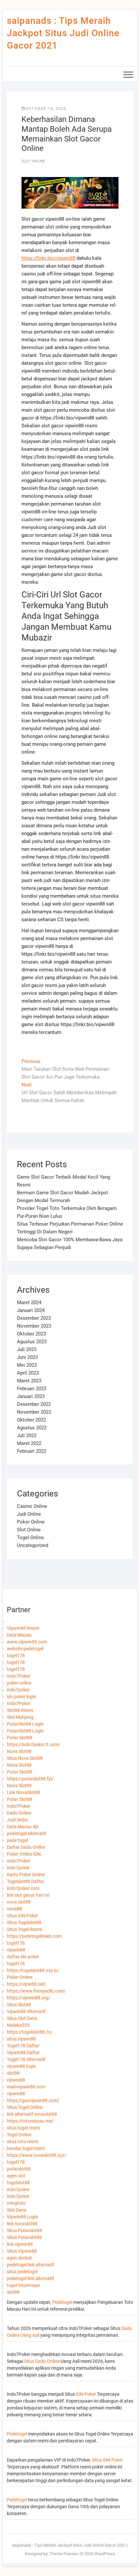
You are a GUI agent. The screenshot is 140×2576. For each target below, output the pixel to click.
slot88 (13, 2073)
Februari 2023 (32, 1389)
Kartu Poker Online (26, 1875)
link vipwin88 (20, 2244)
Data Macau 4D (22, 1827)
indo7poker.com (23, 1888)
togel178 (16, 1656)
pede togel (17, 1840)
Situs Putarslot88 (24, 2230)
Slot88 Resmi (20, 1710)
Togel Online (30, 1538)
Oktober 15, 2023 (46, 109)
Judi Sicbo (17, 1820)
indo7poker (18, 1690)
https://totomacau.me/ (30, 2121)
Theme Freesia (63, 2554)
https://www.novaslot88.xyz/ (37, 2155)
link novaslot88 (22, 2224)
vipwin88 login (21, 2066)
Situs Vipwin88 (22, 2251)
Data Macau (19, 1635)
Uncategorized (33, 1545)
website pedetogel (25, 1649)
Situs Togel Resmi (24, 1929)
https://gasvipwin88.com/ (33, 2100)
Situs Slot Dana (22, 2018)
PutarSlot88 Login (25, 1724)
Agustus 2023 (32, 1342)
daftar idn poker (23, 1957)
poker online (19, 1683)
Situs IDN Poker (22, 1916)
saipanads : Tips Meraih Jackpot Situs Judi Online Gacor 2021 (63, 33)
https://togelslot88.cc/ (30, 2032)
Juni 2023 (27, 1357)
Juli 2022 (27, 1435)
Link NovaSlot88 (23, 1792)
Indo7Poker (19, 1676)
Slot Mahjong (20, 1717)
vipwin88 (16, 1950)
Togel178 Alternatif (26, 2059)
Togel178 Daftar (23, 2046)
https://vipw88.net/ (27, 1984)
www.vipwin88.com (27, 1642)
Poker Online (31, 1522)
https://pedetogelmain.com (34, 1936)
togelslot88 (18, 2183)
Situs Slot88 (19, 2005)
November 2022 (34, 1412)
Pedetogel (62, 2302)
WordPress (105, 2554)
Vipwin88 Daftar (23, 2053)
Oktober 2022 (31, 1420)
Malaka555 (18, 2025)
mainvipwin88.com (26, 2087)
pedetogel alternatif (27, 1833)
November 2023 (34, 1326)
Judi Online (29, 1514)
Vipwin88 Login (22, 2217)
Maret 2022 (29, 1443)
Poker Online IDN (24, 1854)
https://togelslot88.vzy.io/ (33, 1970)
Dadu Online (19, 1813)
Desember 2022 (34, 1404)
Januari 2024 (31, 1310)
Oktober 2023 (31, 1334)
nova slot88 (19, 1902)
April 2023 (28, 1373)
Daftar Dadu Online (26, 1847)
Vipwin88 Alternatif (26, 2011)
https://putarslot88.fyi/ (30, 1779)
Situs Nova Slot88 (25, 1758)
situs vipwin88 (21, 2039)
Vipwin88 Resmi (23, 1628)
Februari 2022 (32, 1451)
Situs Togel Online (25, 2107)
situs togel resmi (23, 2128)
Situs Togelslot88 (24, 1922)
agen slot (16, 2176)
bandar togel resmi (26, 2148)
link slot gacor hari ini (28, 1895)
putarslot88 (19, 2169)
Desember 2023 (34, 1318)
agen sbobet (19, 2258)
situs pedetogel (22, 2272)
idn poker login (21, 1697)
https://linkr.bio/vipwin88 (48, 258)
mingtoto (16, 2203)
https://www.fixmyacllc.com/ (36, 1991)
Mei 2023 (27, 1365)
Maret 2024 (29, 1303)
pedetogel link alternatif (30, 2265)
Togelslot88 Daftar (26, 1881)
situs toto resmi (22, 2142)
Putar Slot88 (20, 1738)
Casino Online (32, 1506)
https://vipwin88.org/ (28, 1998)
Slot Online (33, 161)
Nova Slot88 (19, 1751)
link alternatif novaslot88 (32, 2114)
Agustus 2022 (32, 1428)
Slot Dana (17, 2210)
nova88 (14, 1909)
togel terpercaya (23, 2285)
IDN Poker (86, 2394)
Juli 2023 (27, 1349)
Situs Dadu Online (42, 2361)
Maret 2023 (29, 1381)
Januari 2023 (31, 1396)
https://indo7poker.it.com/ (34, 1744)
